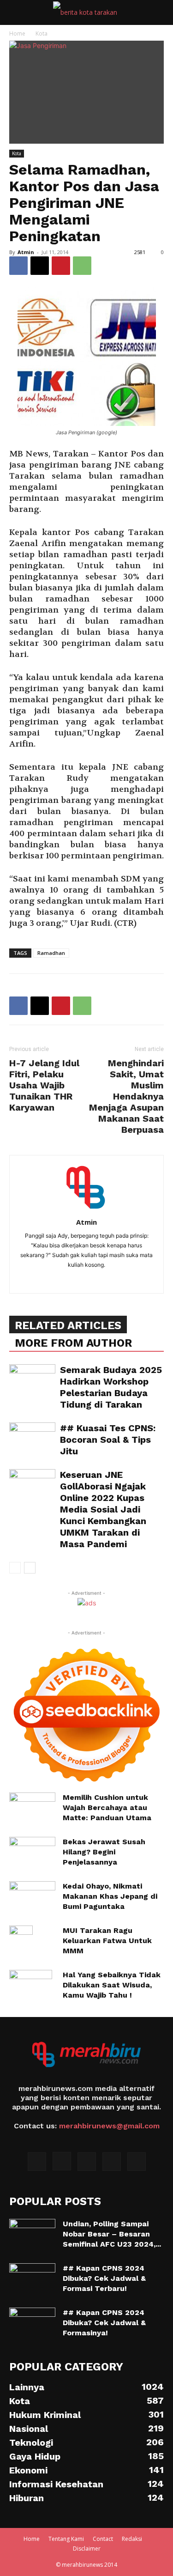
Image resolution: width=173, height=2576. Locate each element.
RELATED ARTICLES (68, 1325)
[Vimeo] (112, 2162)
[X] (40, 266)
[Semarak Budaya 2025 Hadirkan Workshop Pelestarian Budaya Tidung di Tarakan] (32, 1380)
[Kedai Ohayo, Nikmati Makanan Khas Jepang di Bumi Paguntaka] (32, 1897)
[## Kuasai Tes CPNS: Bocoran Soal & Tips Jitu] (32, 1438)
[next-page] (30, 1568)
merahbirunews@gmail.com (109, 2126)
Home (17, 33)
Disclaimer (87, 2549)
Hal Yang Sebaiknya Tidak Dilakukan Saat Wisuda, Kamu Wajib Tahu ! (112, 1985)
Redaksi (132, 2539)
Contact (103, 2539)
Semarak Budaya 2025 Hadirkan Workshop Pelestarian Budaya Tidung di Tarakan (111, 1387)
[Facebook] (18, 266)
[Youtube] (137, 2162)
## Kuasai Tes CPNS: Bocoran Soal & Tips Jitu (108, 1440)
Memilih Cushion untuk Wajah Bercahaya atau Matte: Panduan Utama (107, 1807)
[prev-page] (15, 1568)
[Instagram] (62, 2161)
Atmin (26, 252)
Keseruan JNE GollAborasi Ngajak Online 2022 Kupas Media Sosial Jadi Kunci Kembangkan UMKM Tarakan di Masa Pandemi (103, 1509)
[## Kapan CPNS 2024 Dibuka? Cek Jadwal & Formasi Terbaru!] (32, 2279)
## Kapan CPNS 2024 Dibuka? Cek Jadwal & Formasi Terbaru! (104, 2278)
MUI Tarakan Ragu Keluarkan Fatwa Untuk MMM (107, 1941)
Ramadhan (51, 953)
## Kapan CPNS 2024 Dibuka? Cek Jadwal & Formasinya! (104, 2323)
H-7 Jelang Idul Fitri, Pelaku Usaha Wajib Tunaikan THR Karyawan (44, 1085)
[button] (16, 12)
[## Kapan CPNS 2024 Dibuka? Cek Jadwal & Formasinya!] (32, 2324)
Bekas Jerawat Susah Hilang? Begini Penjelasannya (104, 1852)
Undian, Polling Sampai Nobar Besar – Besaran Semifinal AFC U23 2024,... (112, 2234)
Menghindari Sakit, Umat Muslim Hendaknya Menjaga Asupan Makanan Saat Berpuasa (126, 1096)
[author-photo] (87, 1209)
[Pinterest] (61, 266)
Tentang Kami (66, 2539)
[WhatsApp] (82, 266)
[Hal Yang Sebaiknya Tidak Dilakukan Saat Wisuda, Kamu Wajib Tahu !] (31, 1986)
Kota (42, 33)
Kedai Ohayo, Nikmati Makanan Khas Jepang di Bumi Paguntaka (110, 1896)
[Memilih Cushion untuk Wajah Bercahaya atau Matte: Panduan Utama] (32, 1805)
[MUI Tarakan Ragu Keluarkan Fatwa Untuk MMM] (21, 1942)
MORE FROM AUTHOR (73, 1343)
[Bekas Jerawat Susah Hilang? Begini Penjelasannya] (32, 1853)
